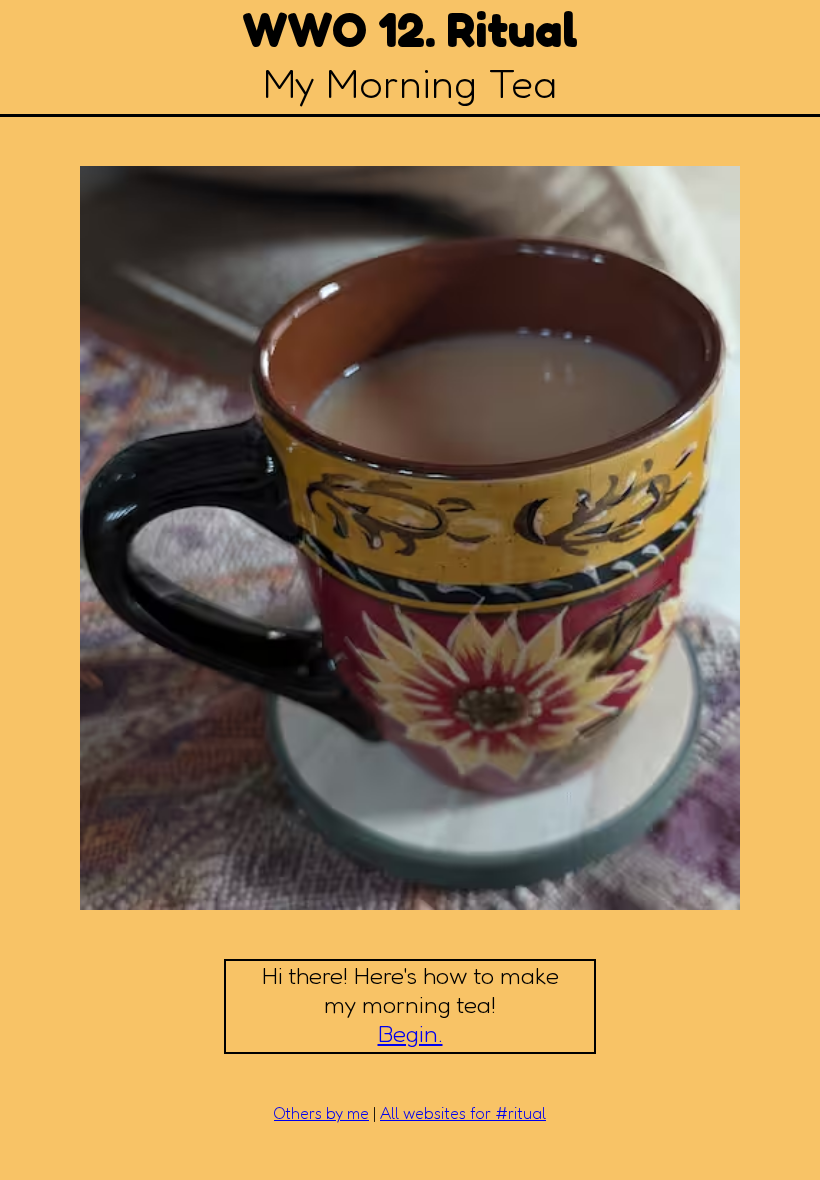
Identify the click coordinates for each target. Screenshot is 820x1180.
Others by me (321, 1113)
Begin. (410, 1033)
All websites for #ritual (463, 1113)
